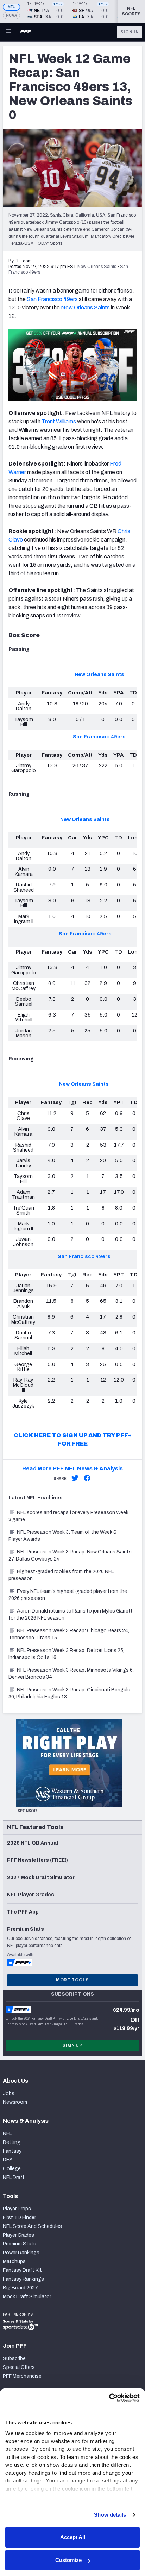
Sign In (130, 32)
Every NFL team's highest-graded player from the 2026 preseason (68, 1595)
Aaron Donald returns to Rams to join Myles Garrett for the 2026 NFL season (71, 1614)
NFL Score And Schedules (32, 2226)
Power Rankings (21, 2253)
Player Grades (18, 2235)
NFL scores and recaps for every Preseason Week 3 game (68, 1516)
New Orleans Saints (85, 307)
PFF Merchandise (22, 2376)
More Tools (72, 1980)
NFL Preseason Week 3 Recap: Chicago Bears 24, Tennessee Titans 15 (69, 1634)
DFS (8, 2160)
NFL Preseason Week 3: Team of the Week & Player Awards (63, 1536)
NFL (11, 7)
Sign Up (72, 2045)
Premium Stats (20, 2244)
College (12, 2169)
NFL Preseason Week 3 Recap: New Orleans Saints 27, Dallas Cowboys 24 (70, 1555)
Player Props (17, 2209)
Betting (12, 2142)
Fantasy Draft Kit (22, 2270)
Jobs (9, 2093)
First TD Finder (19, 2218)
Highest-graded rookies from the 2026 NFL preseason (61, 1575)
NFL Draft (14, 2177)
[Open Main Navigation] (8, 32)
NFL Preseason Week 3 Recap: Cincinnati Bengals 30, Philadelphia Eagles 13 (69, 1693)
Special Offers (19, 2367)
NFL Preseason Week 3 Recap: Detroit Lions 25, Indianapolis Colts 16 (66, 1654)
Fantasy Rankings (23, 2279)
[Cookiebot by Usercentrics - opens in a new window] (109, 2398)
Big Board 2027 (20, 2288)
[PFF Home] (26, 32)
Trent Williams (59, 421)
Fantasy (12, 2151)
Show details (110, 2515)
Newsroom (15, 2102)
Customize (68, 2560)
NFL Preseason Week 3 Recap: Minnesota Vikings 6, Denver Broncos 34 (71, 1674)
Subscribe (14, 2359)
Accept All (73, 2537)
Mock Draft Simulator (27, 2297)
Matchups (14, 2261)
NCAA (11, 15)
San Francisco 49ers (52, 299)
